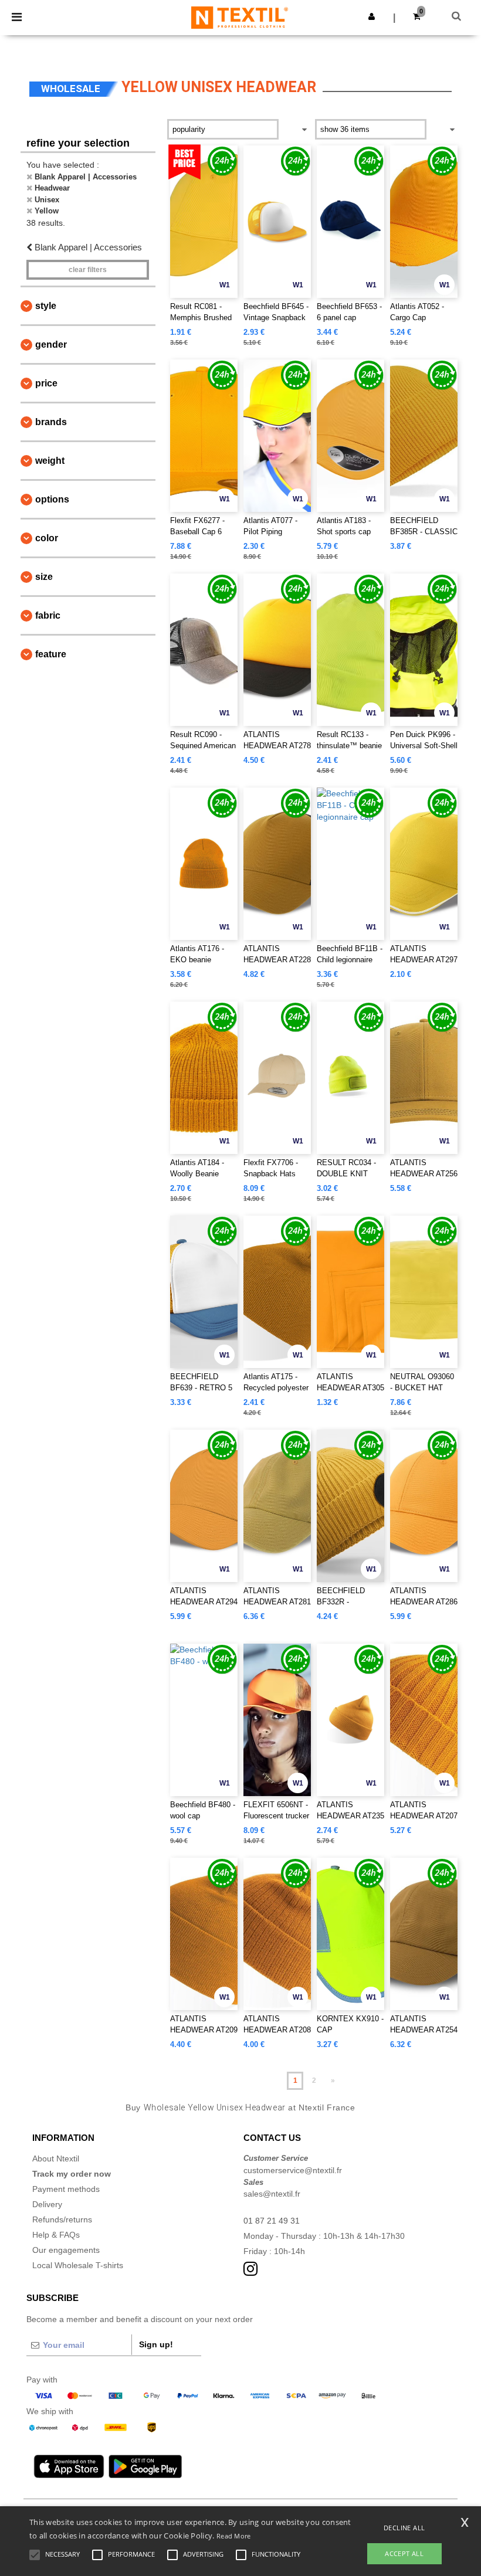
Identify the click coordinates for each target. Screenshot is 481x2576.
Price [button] (46, 383)
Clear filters (88, 270)
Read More (234, 2536)
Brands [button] (51, 422)
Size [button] (44, 577)
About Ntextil (56, 2158)
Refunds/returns (62, 2219)
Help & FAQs (56, 2235)
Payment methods (66, 2189)
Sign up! (156, 2344)
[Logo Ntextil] (240, 17)
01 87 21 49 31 (272, 2221)
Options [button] (52, 499)
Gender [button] (51, 345)
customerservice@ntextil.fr (293, 2170)
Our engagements (66, 2250)
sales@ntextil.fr (272, 2194)
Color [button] (47, 538)
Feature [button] (51, 654)
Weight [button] (50, 461)
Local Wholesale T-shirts (78, 2265)
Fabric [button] (48, 615)
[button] (372, 16)
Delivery (47, 2204)
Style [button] (46, 306)
